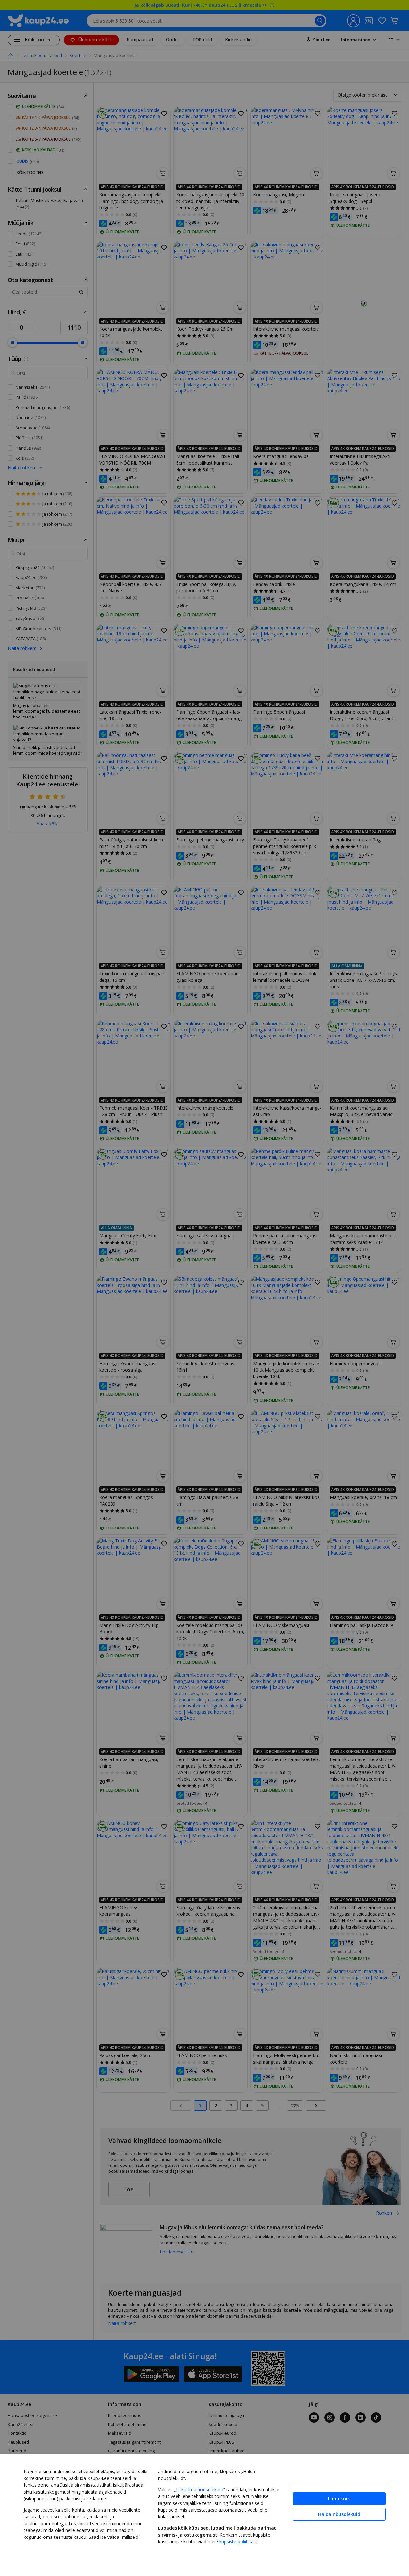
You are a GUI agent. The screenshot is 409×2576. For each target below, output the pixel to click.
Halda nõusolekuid (339, 2514)
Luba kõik (339, 2499)
